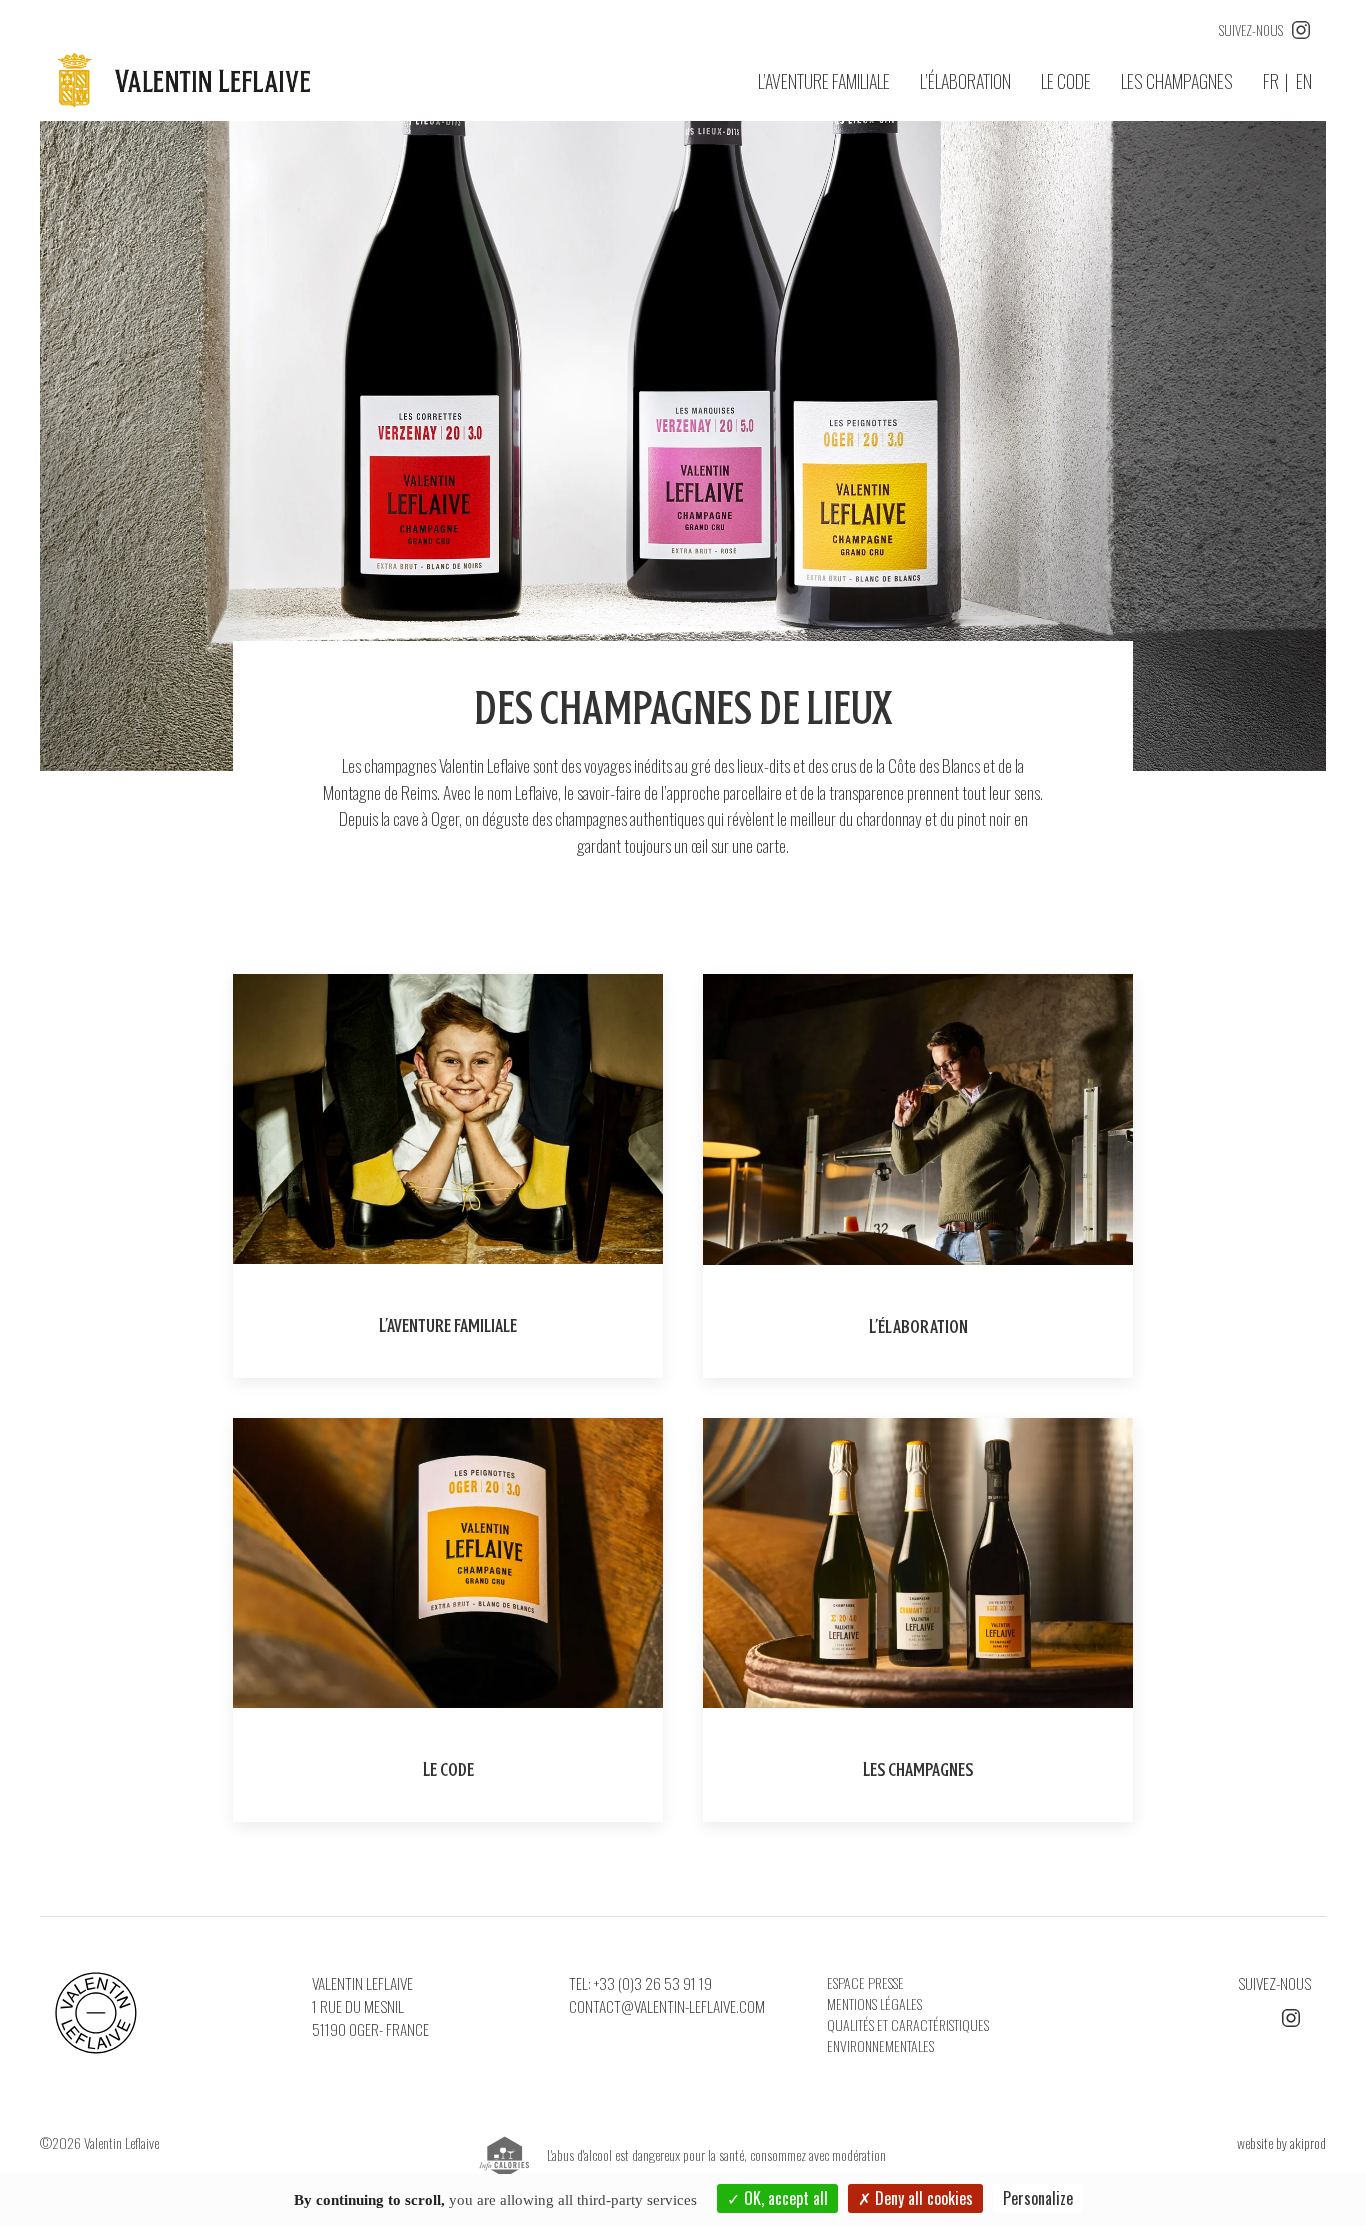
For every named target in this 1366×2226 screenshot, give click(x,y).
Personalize (1038, 2198)
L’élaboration (965, 81)
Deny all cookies (922, 2198)
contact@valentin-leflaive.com (667, 2006)
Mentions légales (874, 2003)
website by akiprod (1281, 2142)
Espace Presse (865, 1982)
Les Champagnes (1177, 81)
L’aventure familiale (824, 81)
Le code (1066, 81)
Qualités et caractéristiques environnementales (908, 2035)
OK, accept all (784, 2198)
